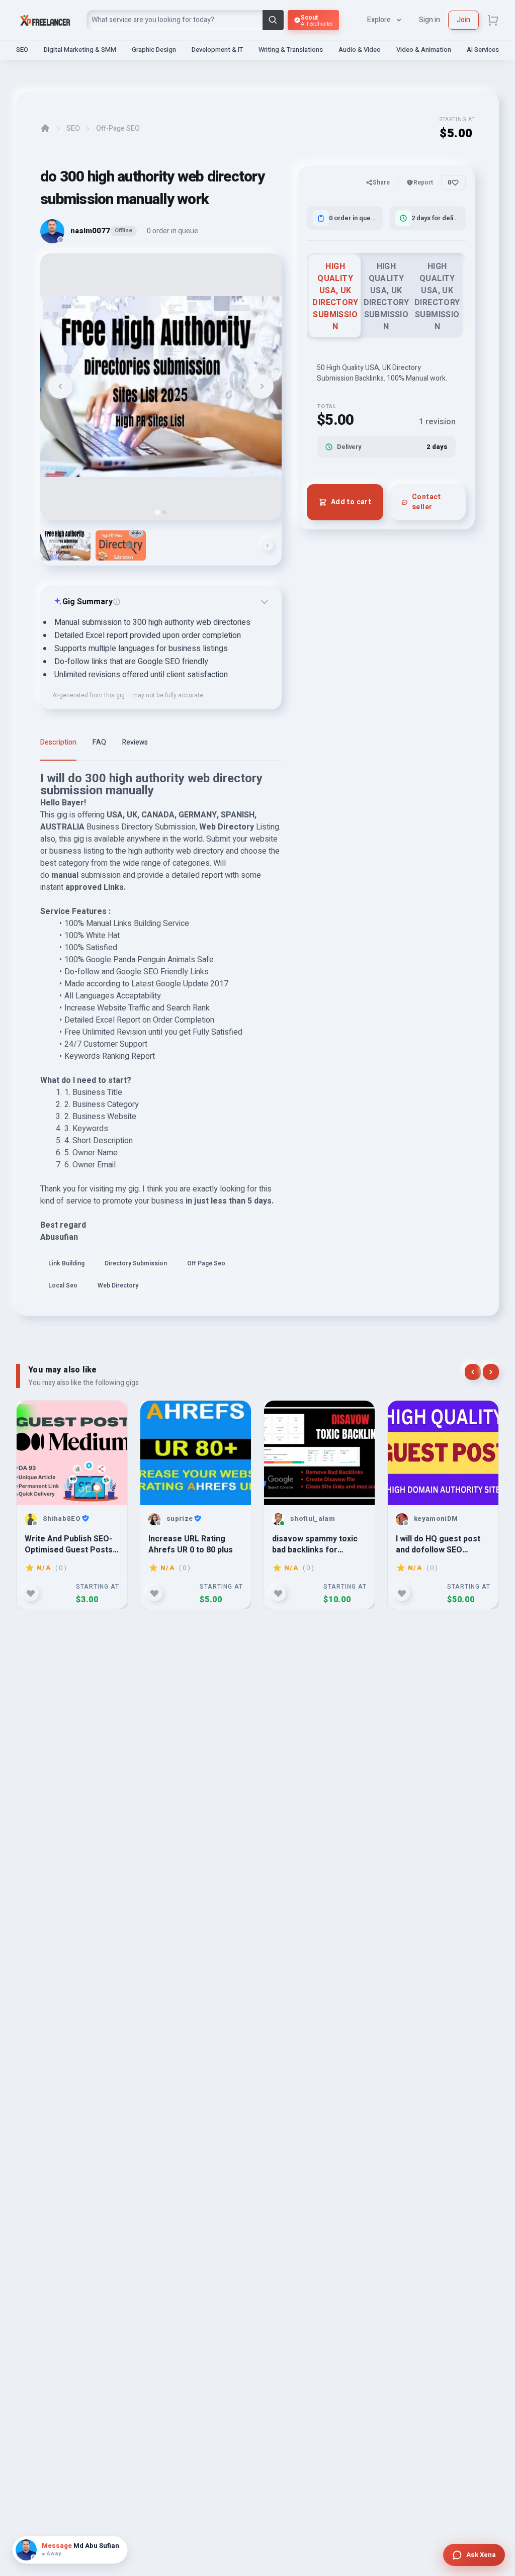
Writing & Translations (291, 50)
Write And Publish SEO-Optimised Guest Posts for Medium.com (69, 1544)
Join (463, 20)
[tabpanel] (161, 1036)
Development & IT (217, 50)
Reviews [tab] (135, 742)
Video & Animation (424, 50)
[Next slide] (262, 387)
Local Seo (63, 1285)
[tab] (157, 512)
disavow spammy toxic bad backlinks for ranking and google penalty (315, 1544)
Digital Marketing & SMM (80, 50)
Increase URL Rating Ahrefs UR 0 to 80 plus (191, 1544)
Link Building (66, 1263)
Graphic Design (154, 50)
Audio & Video (360, 50)
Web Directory (118, 1285)
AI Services (483, 50)
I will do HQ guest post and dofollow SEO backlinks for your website (438, 1544)
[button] (65, 545)
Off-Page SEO (118, 129)
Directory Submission (136, 1263)
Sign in (430, 20)
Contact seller (426, 502)
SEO (22, 50)
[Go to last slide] (60, 387)
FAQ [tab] (99, 742)
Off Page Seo (206, 1263)
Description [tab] (58, 742)
